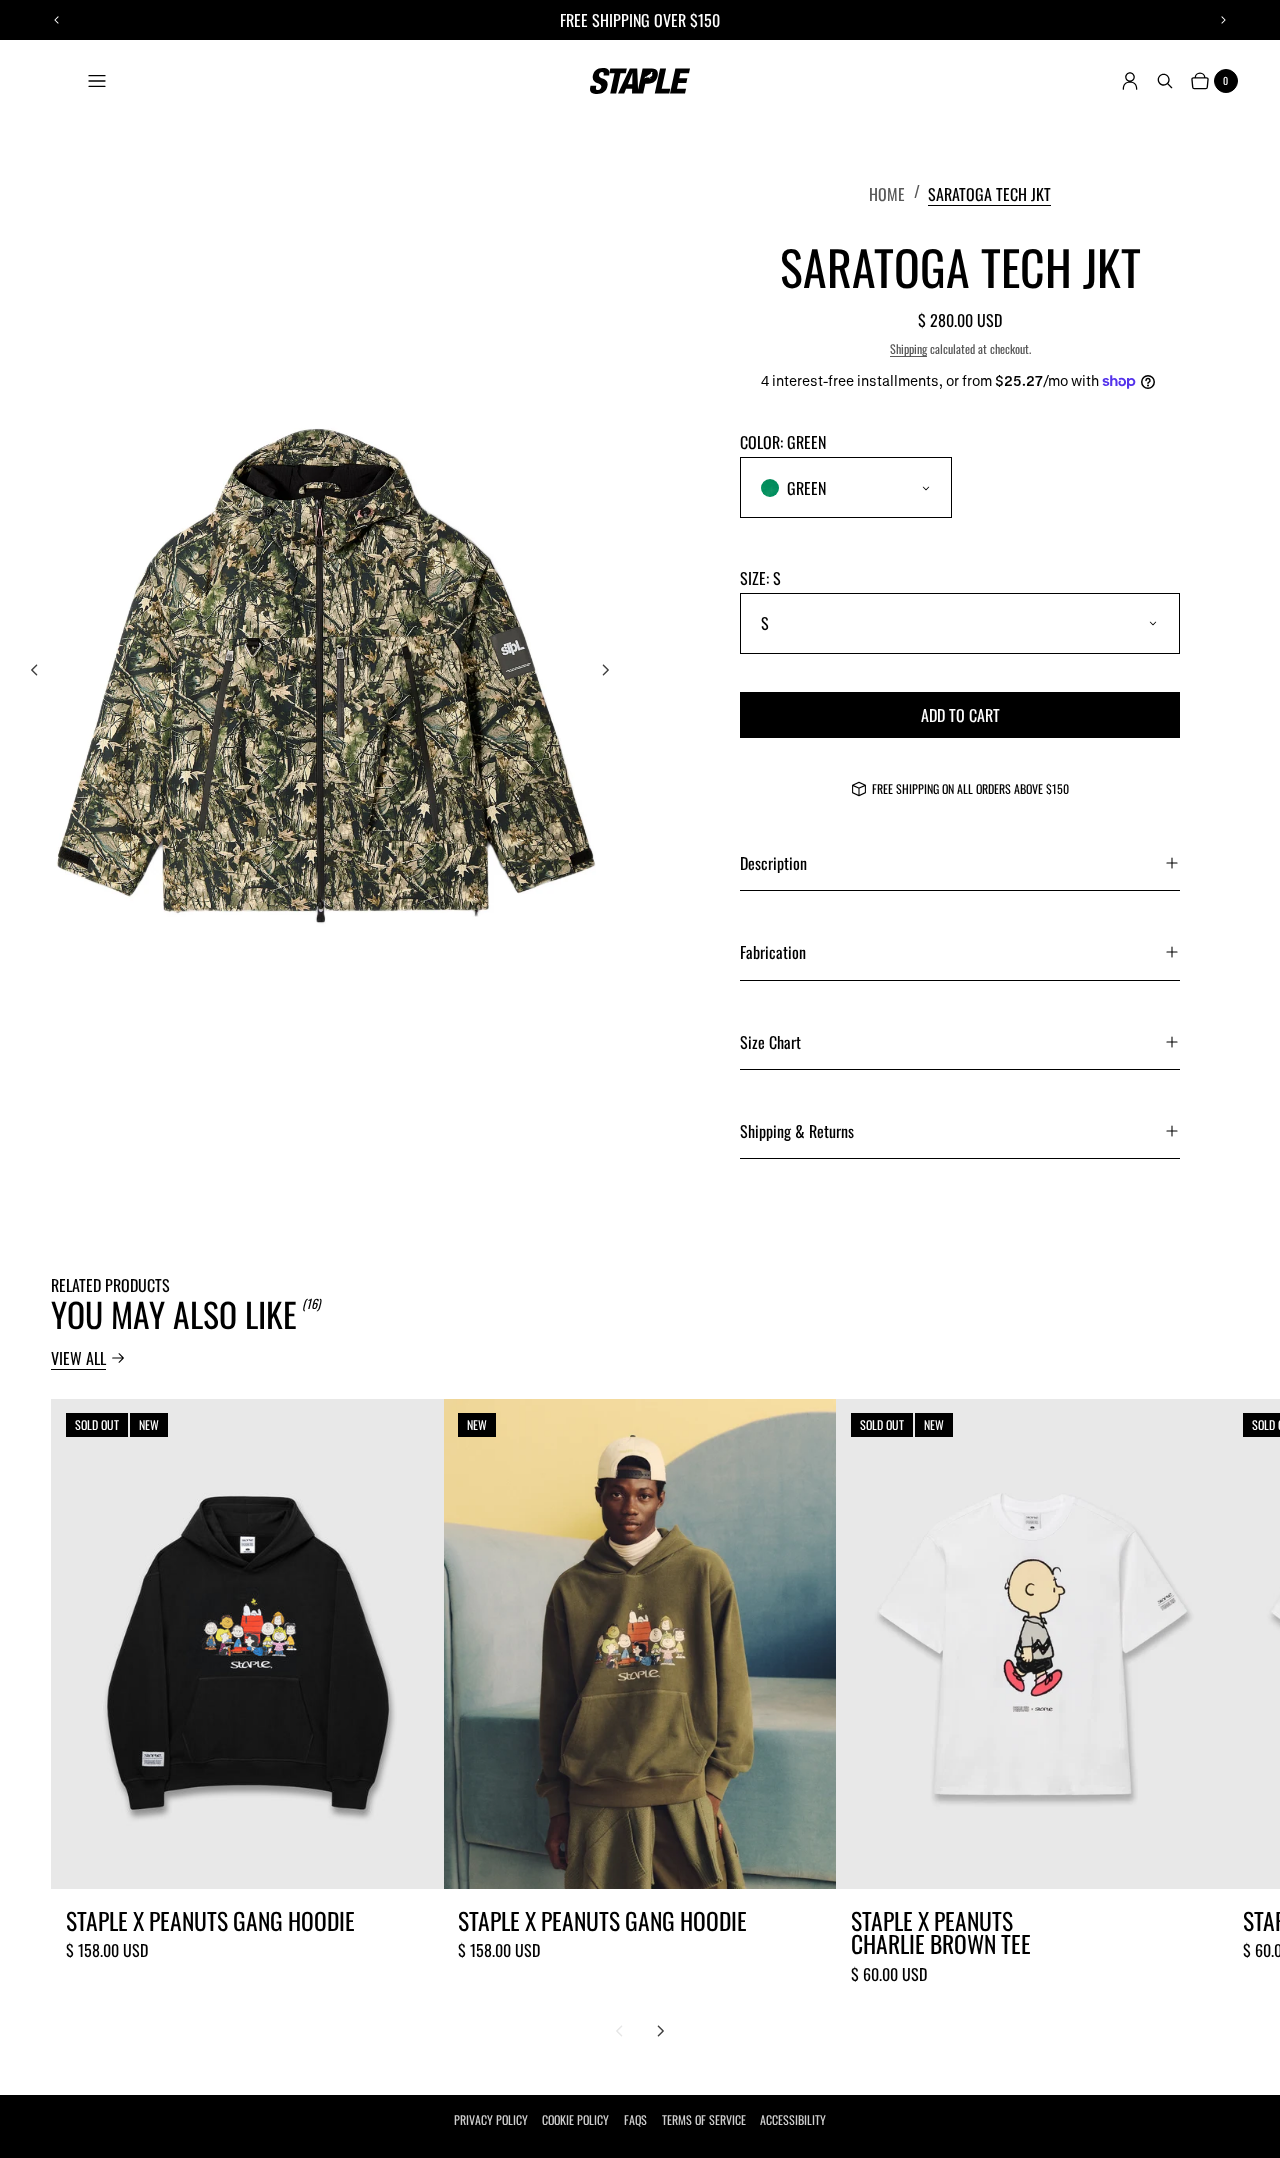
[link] (989, 192)
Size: (760, 578)
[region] (640, 20)
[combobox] (846, 487)
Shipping (908, 348)
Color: (783, 442)
